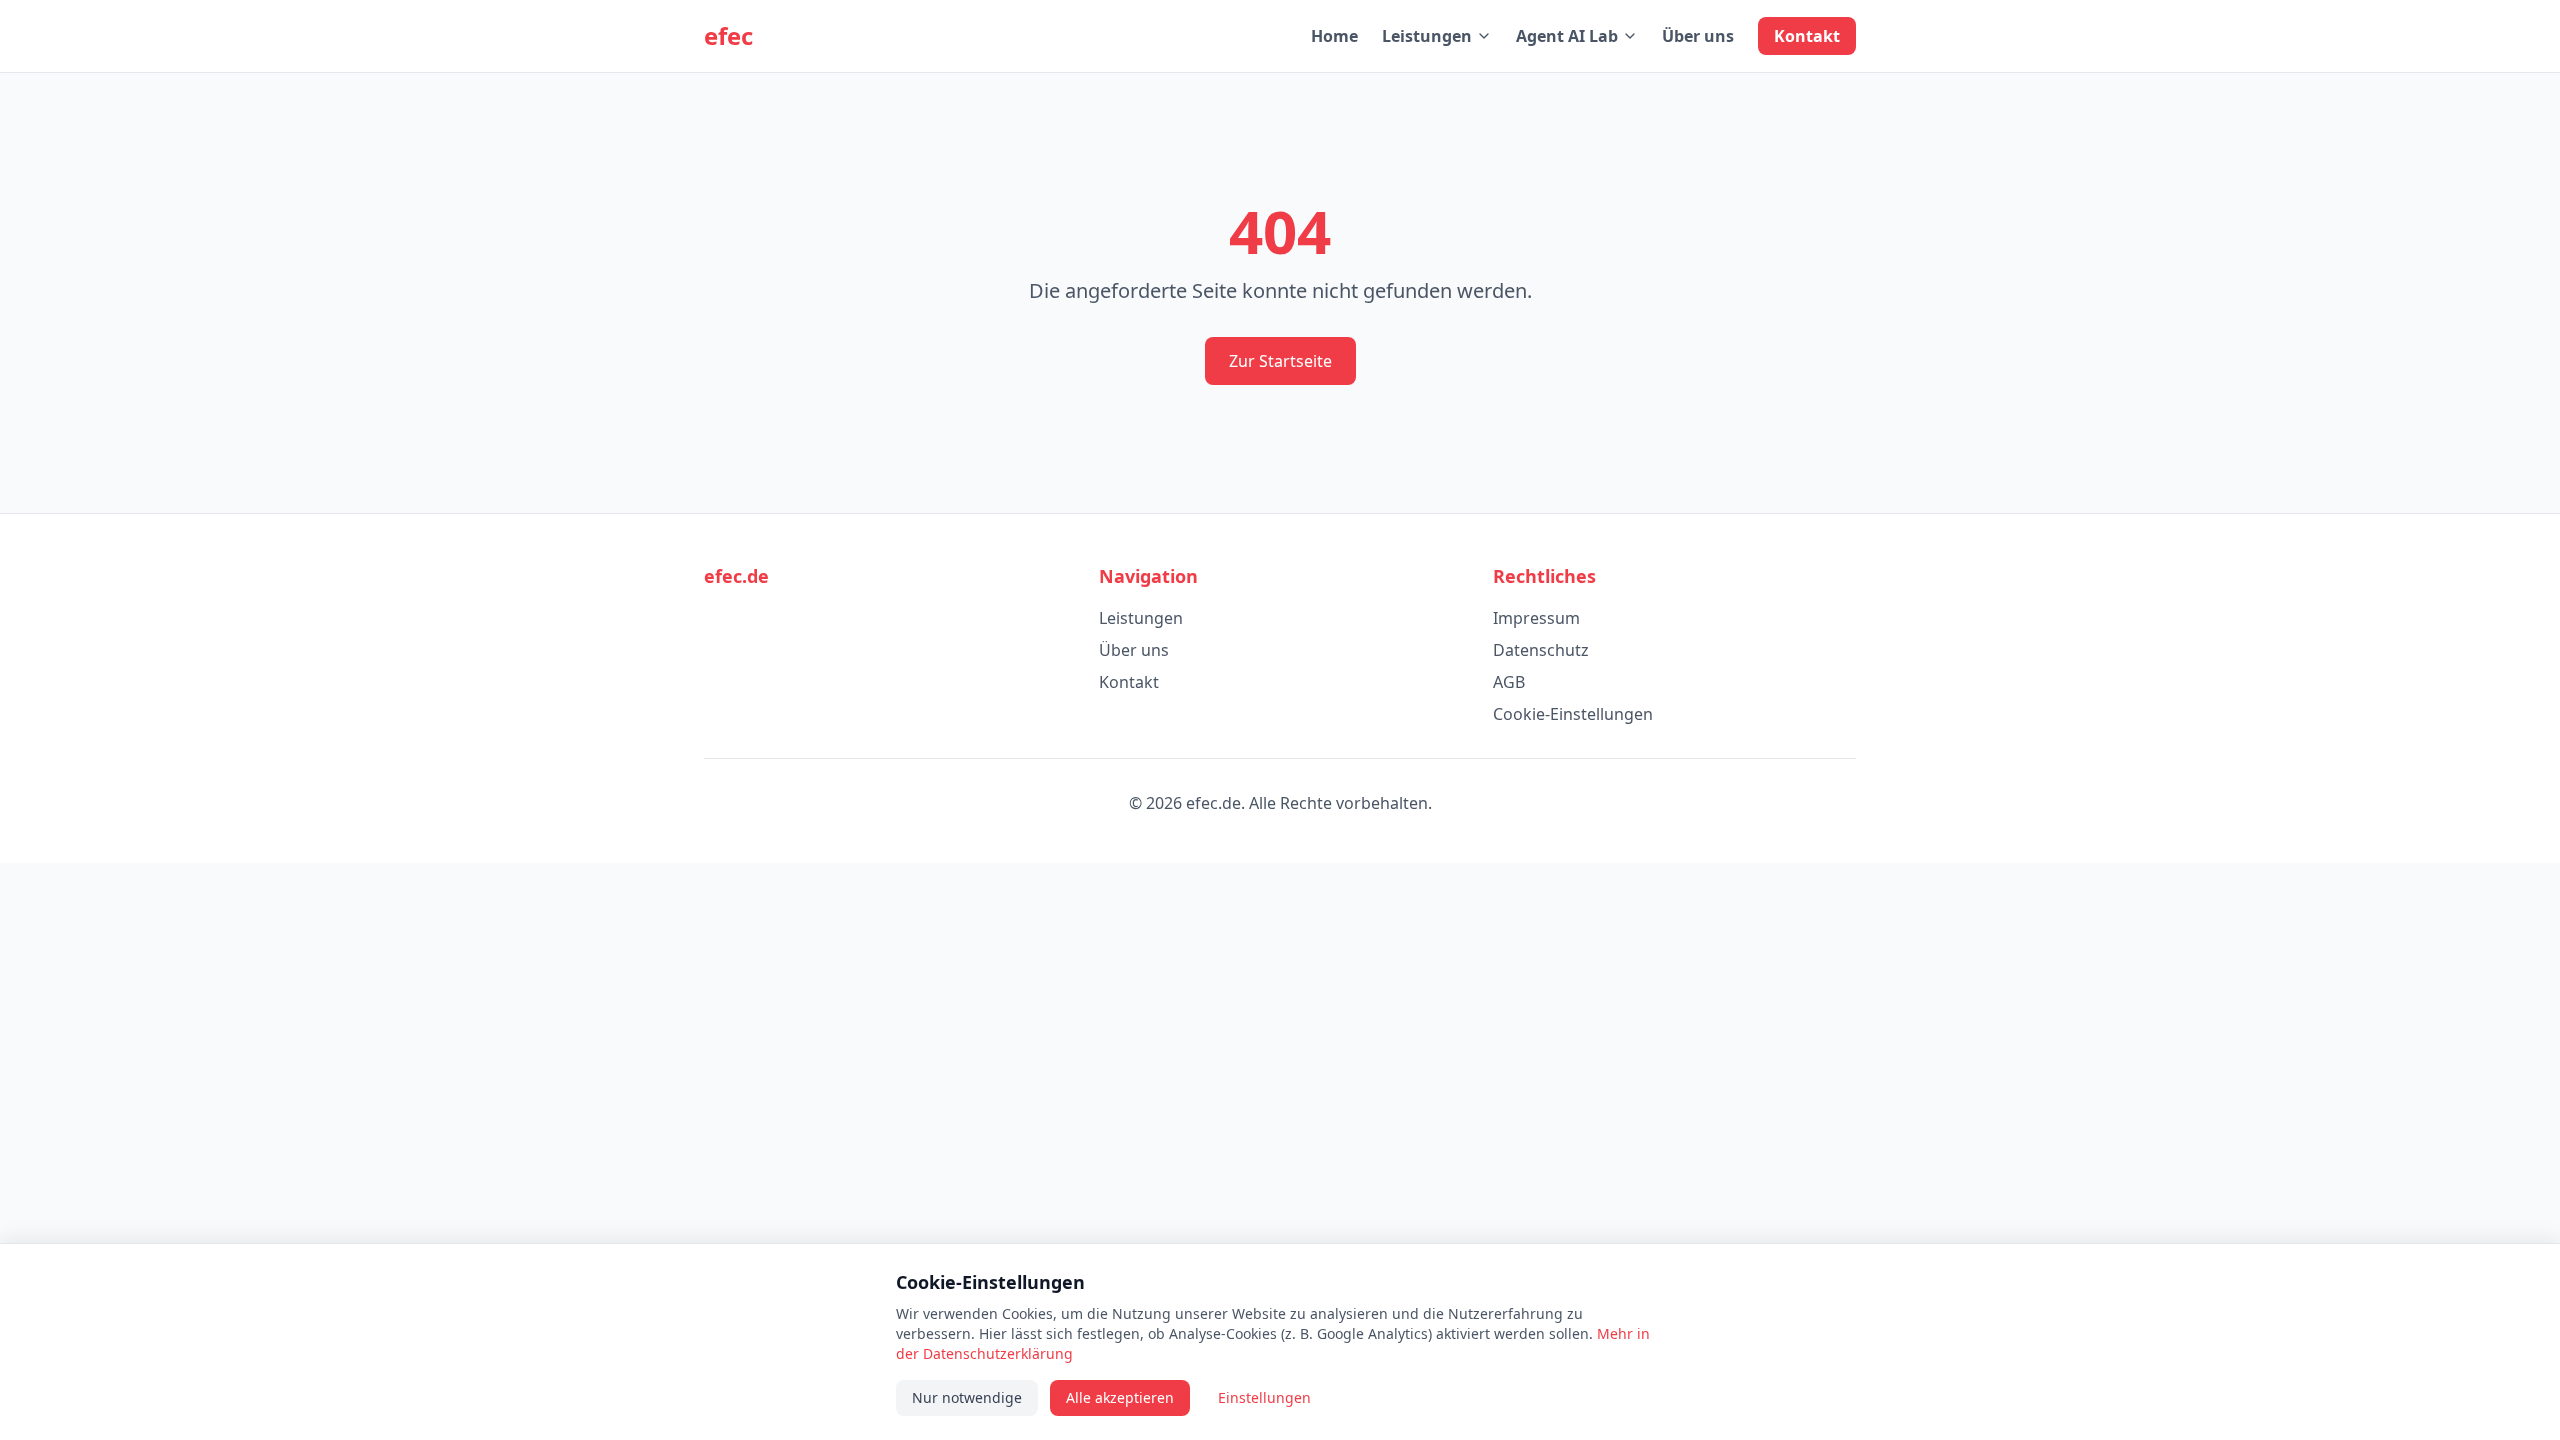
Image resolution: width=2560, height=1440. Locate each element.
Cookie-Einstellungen (1573, 714)
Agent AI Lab (1567, 36)
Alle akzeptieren (1120, 1397)
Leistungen (1427, 36)
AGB (1509, 682)
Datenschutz (1541, 650)
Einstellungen (1264, 1397)
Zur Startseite (1280, 361)
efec (728, 36)
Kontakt (1807, 36)
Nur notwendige (967, 1397)
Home (1334, 36)
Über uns (1698, 36)
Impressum (1536, 618)
